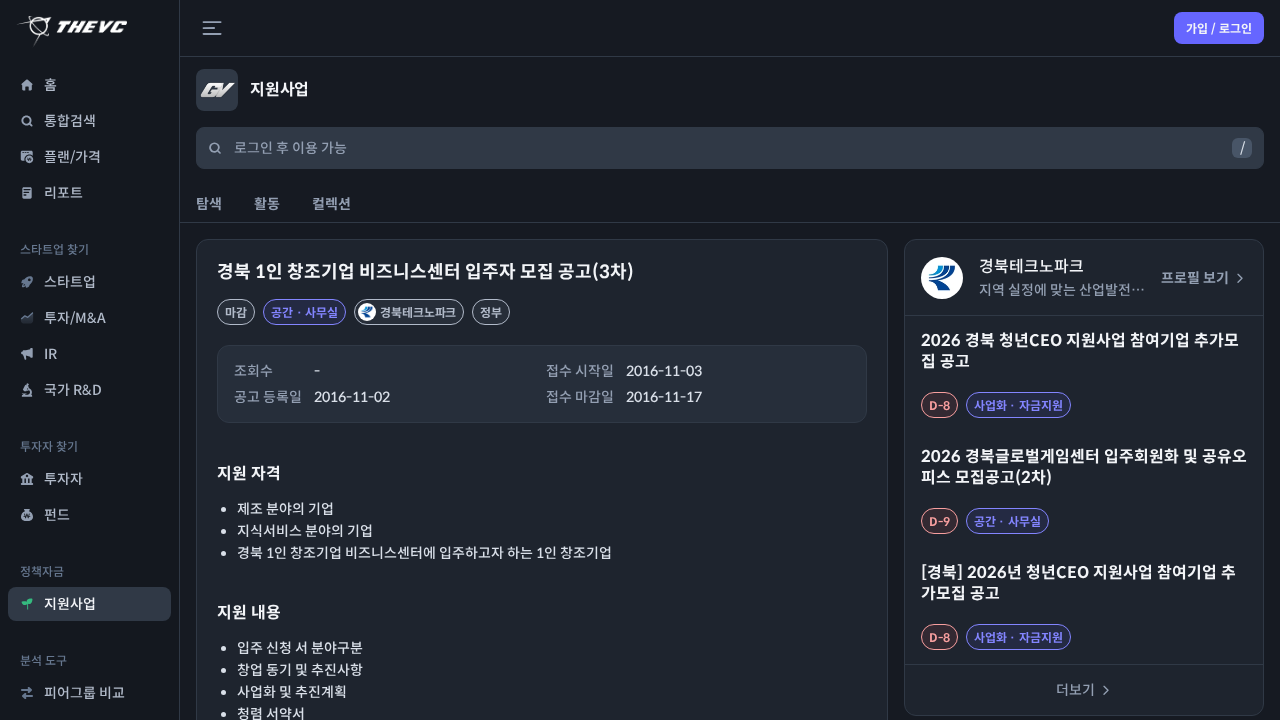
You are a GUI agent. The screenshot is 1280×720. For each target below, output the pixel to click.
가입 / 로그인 (1219, 28)
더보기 (1075, 690)
